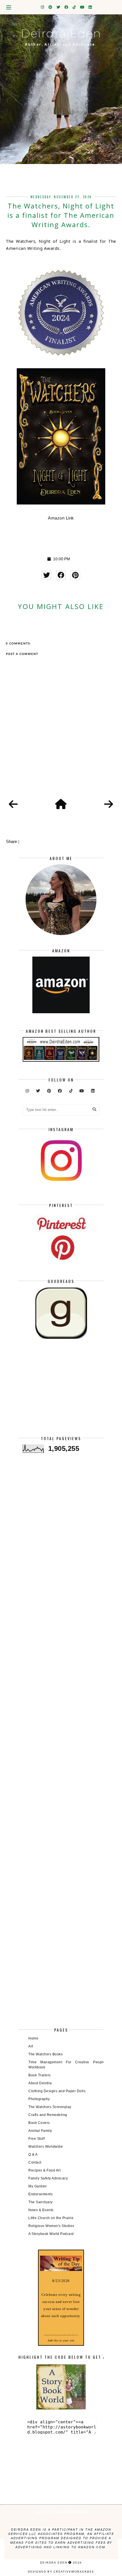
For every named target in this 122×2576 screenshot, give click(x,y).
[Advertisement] (61, 1392)
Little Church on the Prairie (51, 2218)
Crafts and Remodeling (48, 2115)
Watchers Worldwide (46, 2147)
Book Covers (39, 2123)
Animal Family (40, 2131)
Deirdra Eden (61, 33)
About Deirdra (40, 2083)
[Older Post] (109, 804)
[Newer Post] (13, 804)
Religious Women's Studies (51, 2226)
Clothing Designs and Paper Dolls (57, 2091)
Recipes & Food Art (44, 2170)
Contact (35, 2162)
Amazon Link (61, 518)
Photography (39, 2099)
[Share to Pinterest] (75, 575)
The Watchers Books (46, 2054)
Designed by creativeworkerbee (61, 2571)
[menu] (9, 7)
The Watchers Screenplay (50, 2107)
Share (11, 841)
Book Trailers (40, 2075)
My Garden (38, 2186)
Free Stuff (36, 2139)
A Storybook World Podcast (51, 2234)
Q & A (33, 2155)
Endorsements (40, 2194)
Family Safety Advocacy (48, 2178)
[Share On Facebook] (61, 575)
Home (33, 2038)
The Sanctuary (41, 2202)
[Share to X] (46, 575)
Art (31, 2046)
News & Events (41, 2210)
